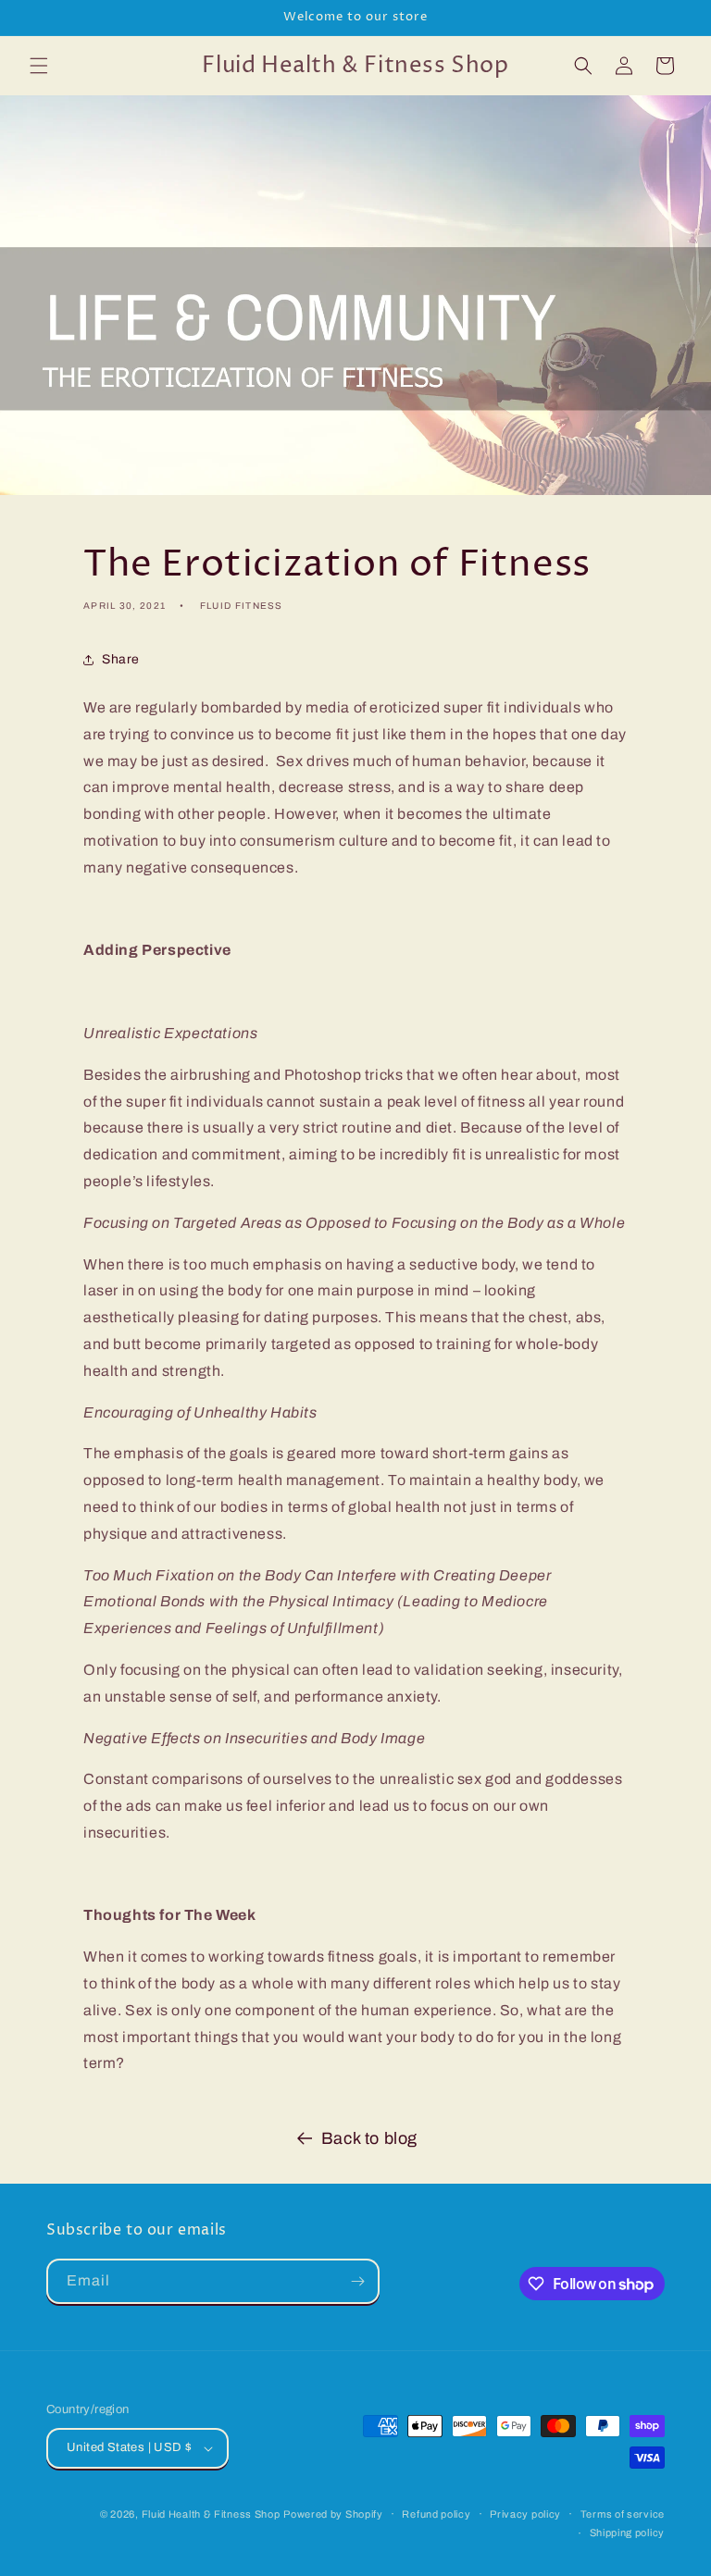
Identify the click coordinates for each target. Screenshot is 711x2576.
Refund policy (436, 2514)
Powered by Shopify (333, 2514)
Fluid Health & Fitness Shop (211, 2514)
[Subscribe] (357, 2281)
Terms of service (623, 2514)
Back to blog (369, 2138)
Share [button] (121, 659)
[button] (39, 66)
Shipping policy (628, 2533)
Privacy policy (525, 2514)
